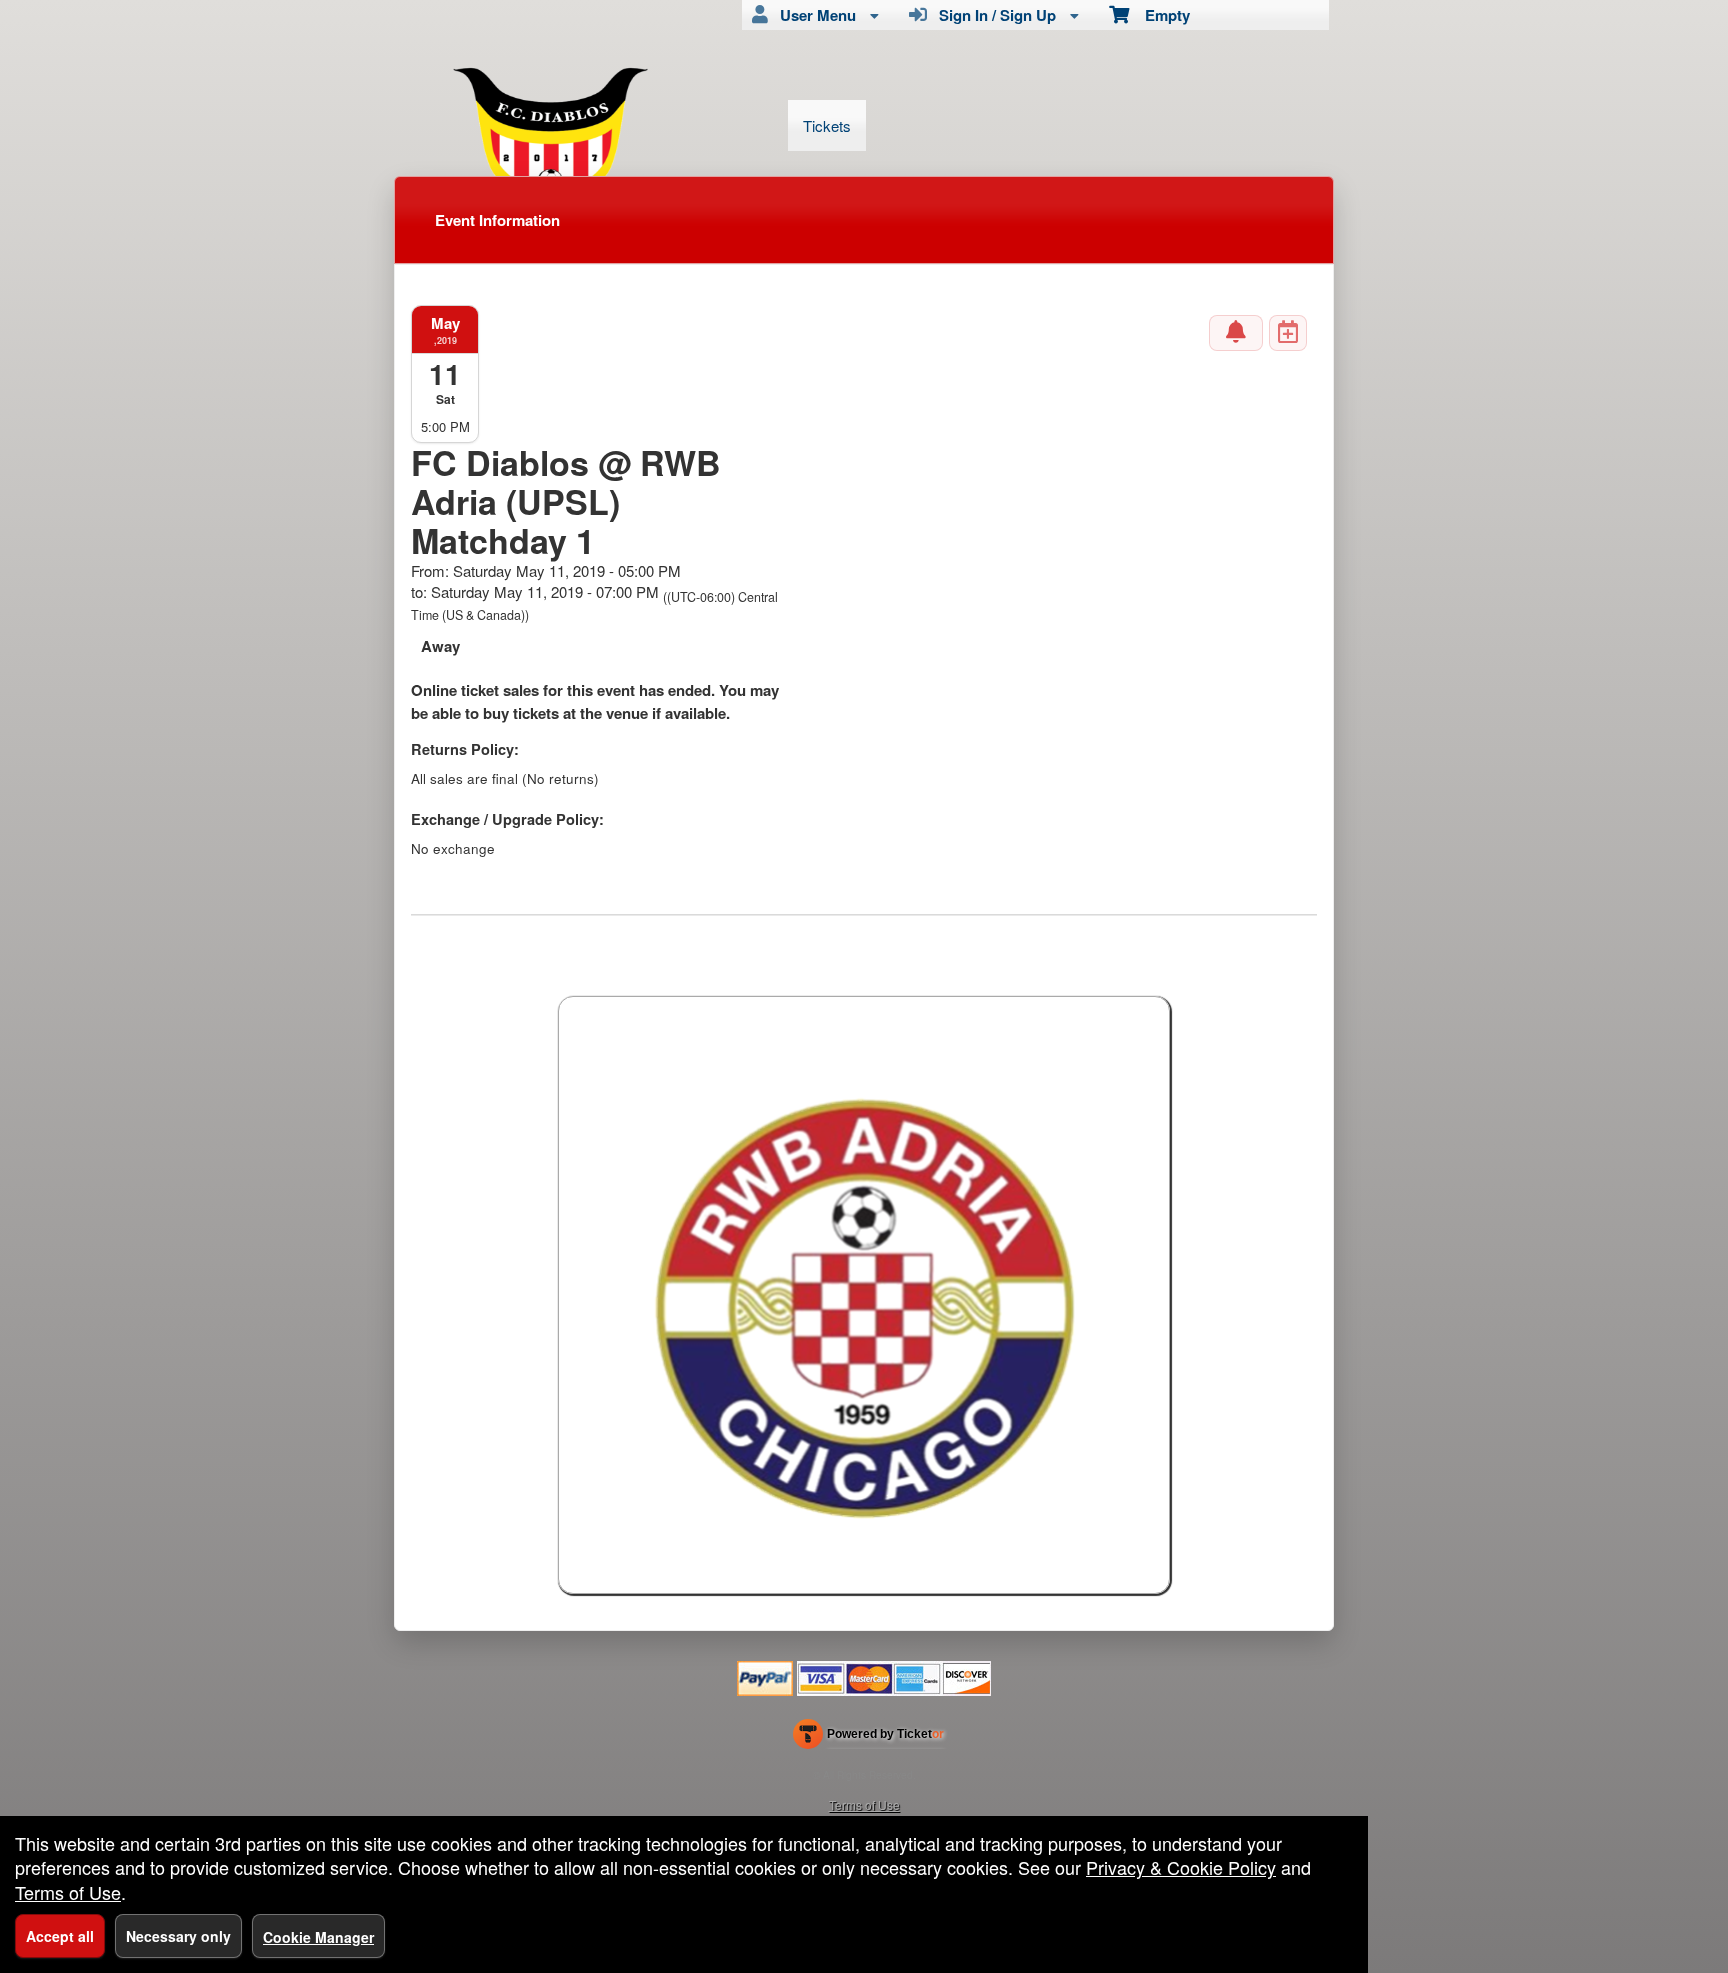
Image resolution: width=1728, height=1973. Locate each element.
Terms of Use (864, 1804)
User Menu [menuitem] (814, 15)
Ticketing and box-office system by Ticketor (868, 1738)
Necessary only (178, 1936)
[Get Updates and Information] (1236, 333)
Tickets (827, 125)
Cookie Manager (318, 1937)
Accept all (60, 1936)
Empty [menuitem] (1159, 15)
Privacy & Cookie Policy (1181, 1867)
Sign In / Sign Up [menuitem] (993, 15)
